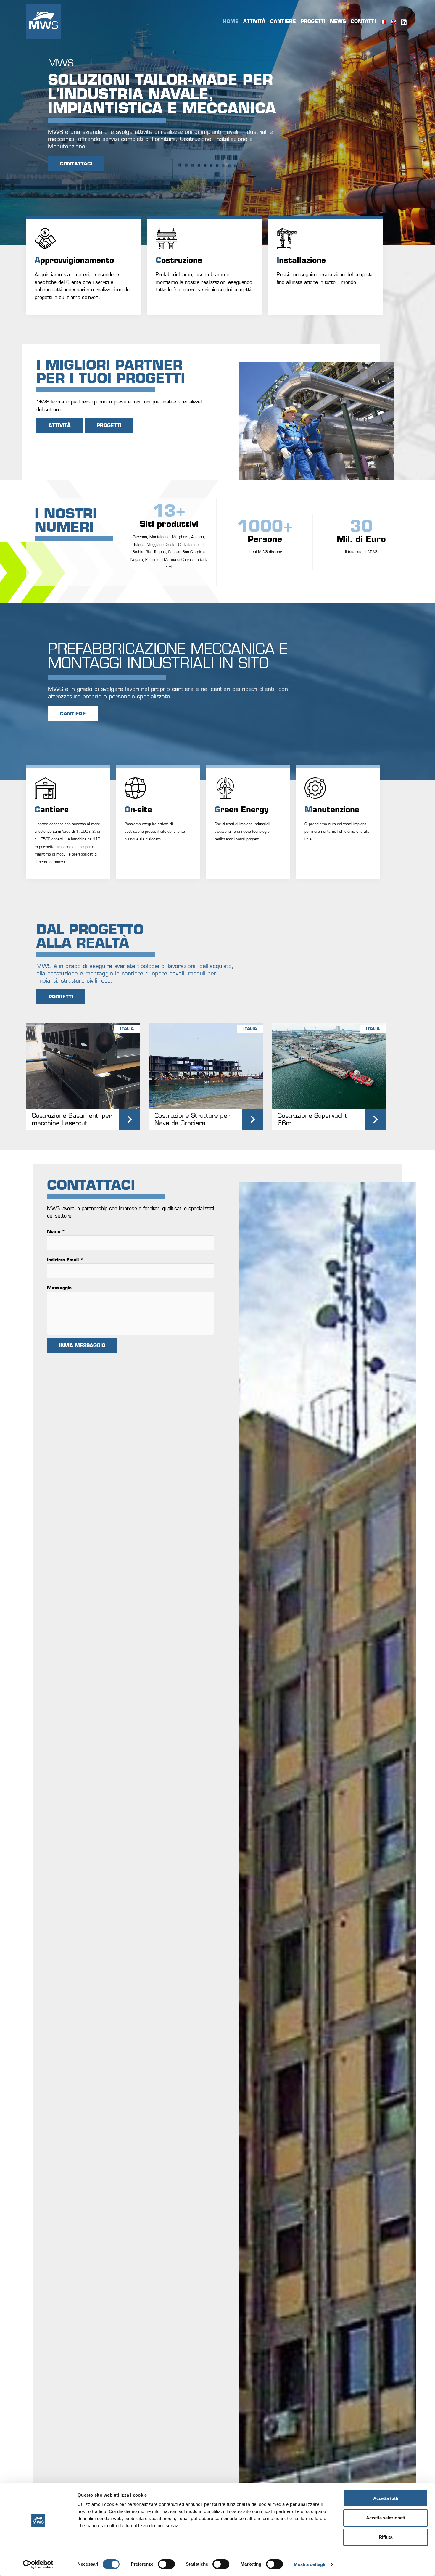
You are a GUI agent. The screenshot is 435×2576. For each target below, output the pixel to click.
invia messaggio (82, 1345)
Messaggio (59, 1288)
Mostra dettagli (310, 2564)
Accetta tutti (386, 2498)
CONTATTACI (76, 164)
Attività (254, 21)
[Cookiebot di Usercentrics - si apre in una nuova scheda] (38, 2564)
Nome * (56, 1231)
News (338, 21)
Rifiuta (386, 2537)
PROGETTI (109, 425)
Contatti (363, 21)
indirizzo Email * (65, 1260)
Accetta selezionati (386, 2518)
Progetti (313, 21)
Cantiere (283, 21)
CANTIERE (73, 714)
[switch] (166, 2564)
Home (231, 21)
